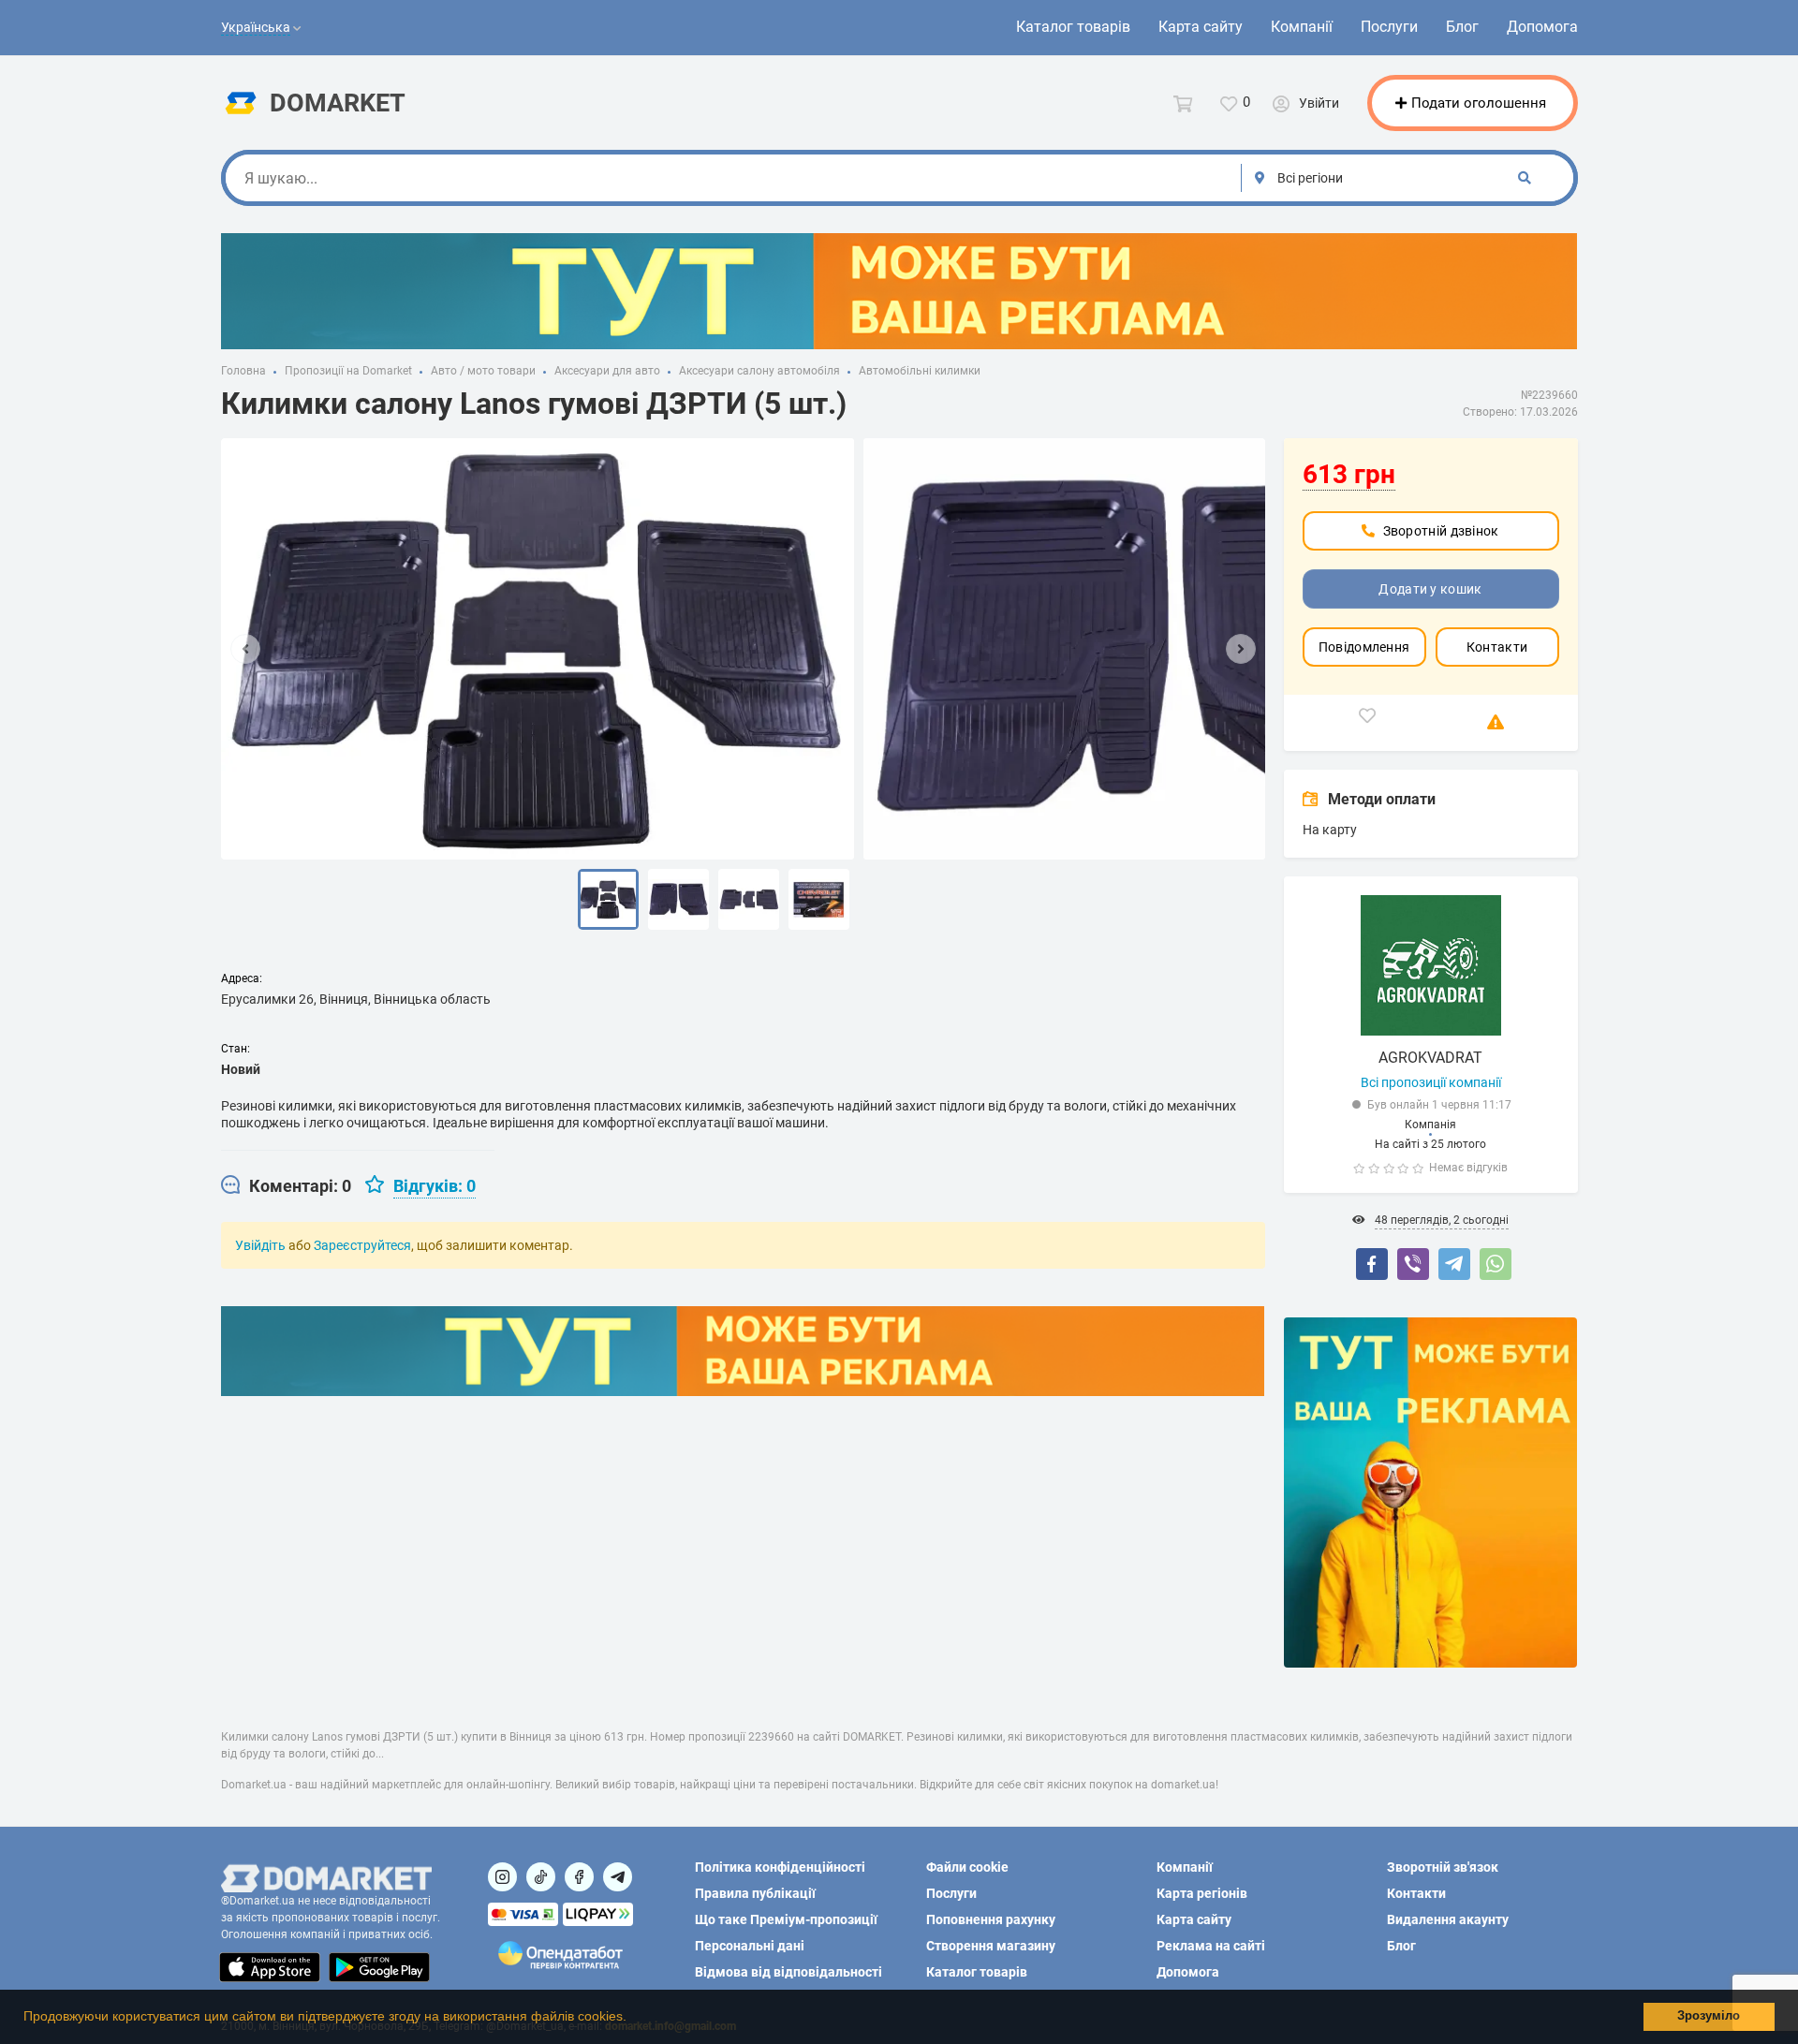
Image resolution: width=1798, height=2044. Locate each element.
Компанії (1302, 27)
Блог (1462, 27)
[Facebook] (1372, 1264)
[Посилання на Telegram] (618, 1877)
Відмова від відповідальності (788, 1972)
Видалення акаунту (1448, 1919)
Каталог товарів (1073, 27)
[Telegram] (1454, 1264)
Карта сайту (1201, 27)
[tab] (286, 1186)
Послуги (1389, 27)
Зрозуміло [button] (1709, 2016)
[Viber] (1413, 1264)
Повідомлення (1364, 647)
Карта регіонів (1202, 1893)
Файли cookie (967, 1867)
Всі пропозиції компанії (1431, 1082)
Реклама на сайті (1211, 1946)
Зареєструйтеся (362, 1245)
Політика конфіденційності (780, 1867)
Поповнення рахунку (991, 1919)
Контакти (1497, 647)
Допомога (1542, 27)
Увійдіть (260, 1245)
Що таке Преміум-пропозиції (786, 1919)
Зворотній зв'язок (1443, 1867)
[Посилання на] (502, 1877)
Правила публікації (755, 1893)
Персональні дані (750, 1946)
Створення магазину (991, 1946)
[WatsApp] (1496, 1264)
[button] (633, 2019)
